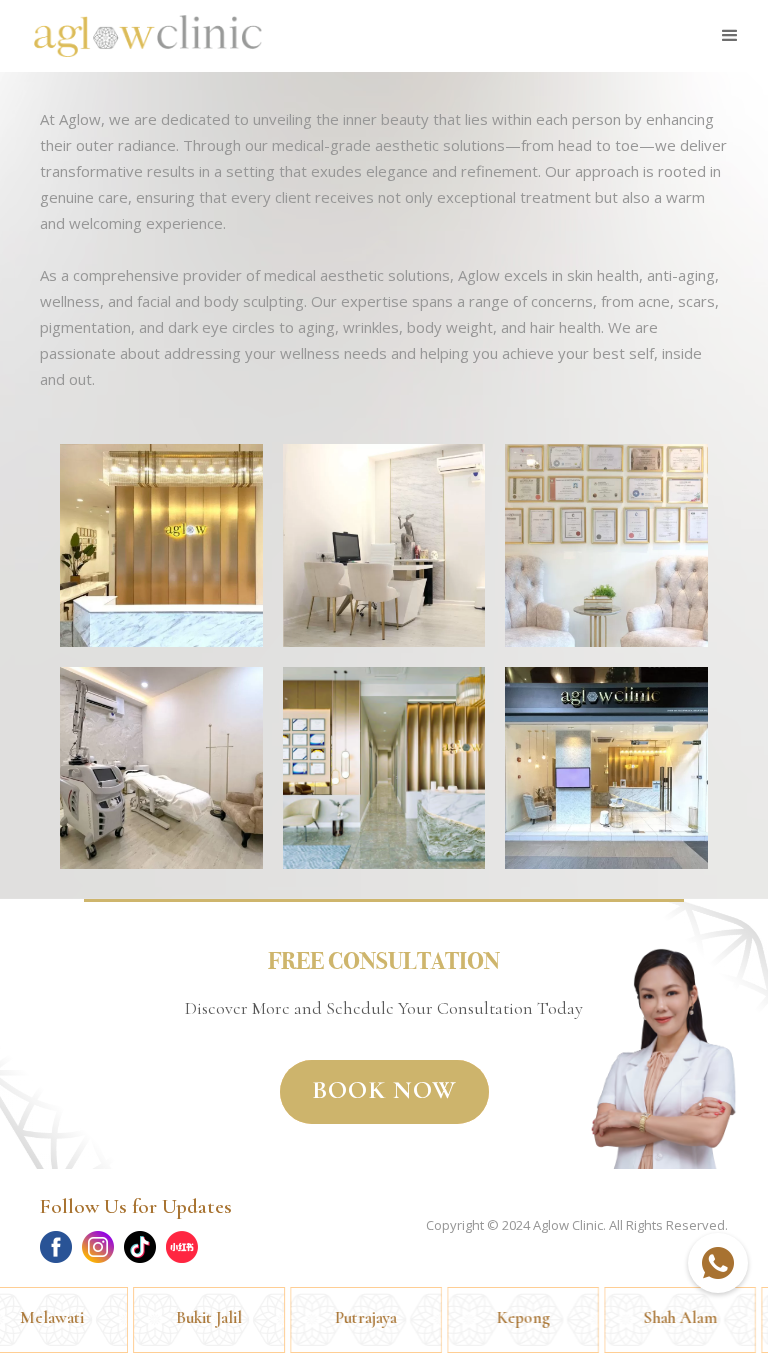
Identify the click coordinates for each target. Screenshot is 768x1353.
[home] (148, 36)
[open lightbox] (161, 545)
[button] (730, 36)
